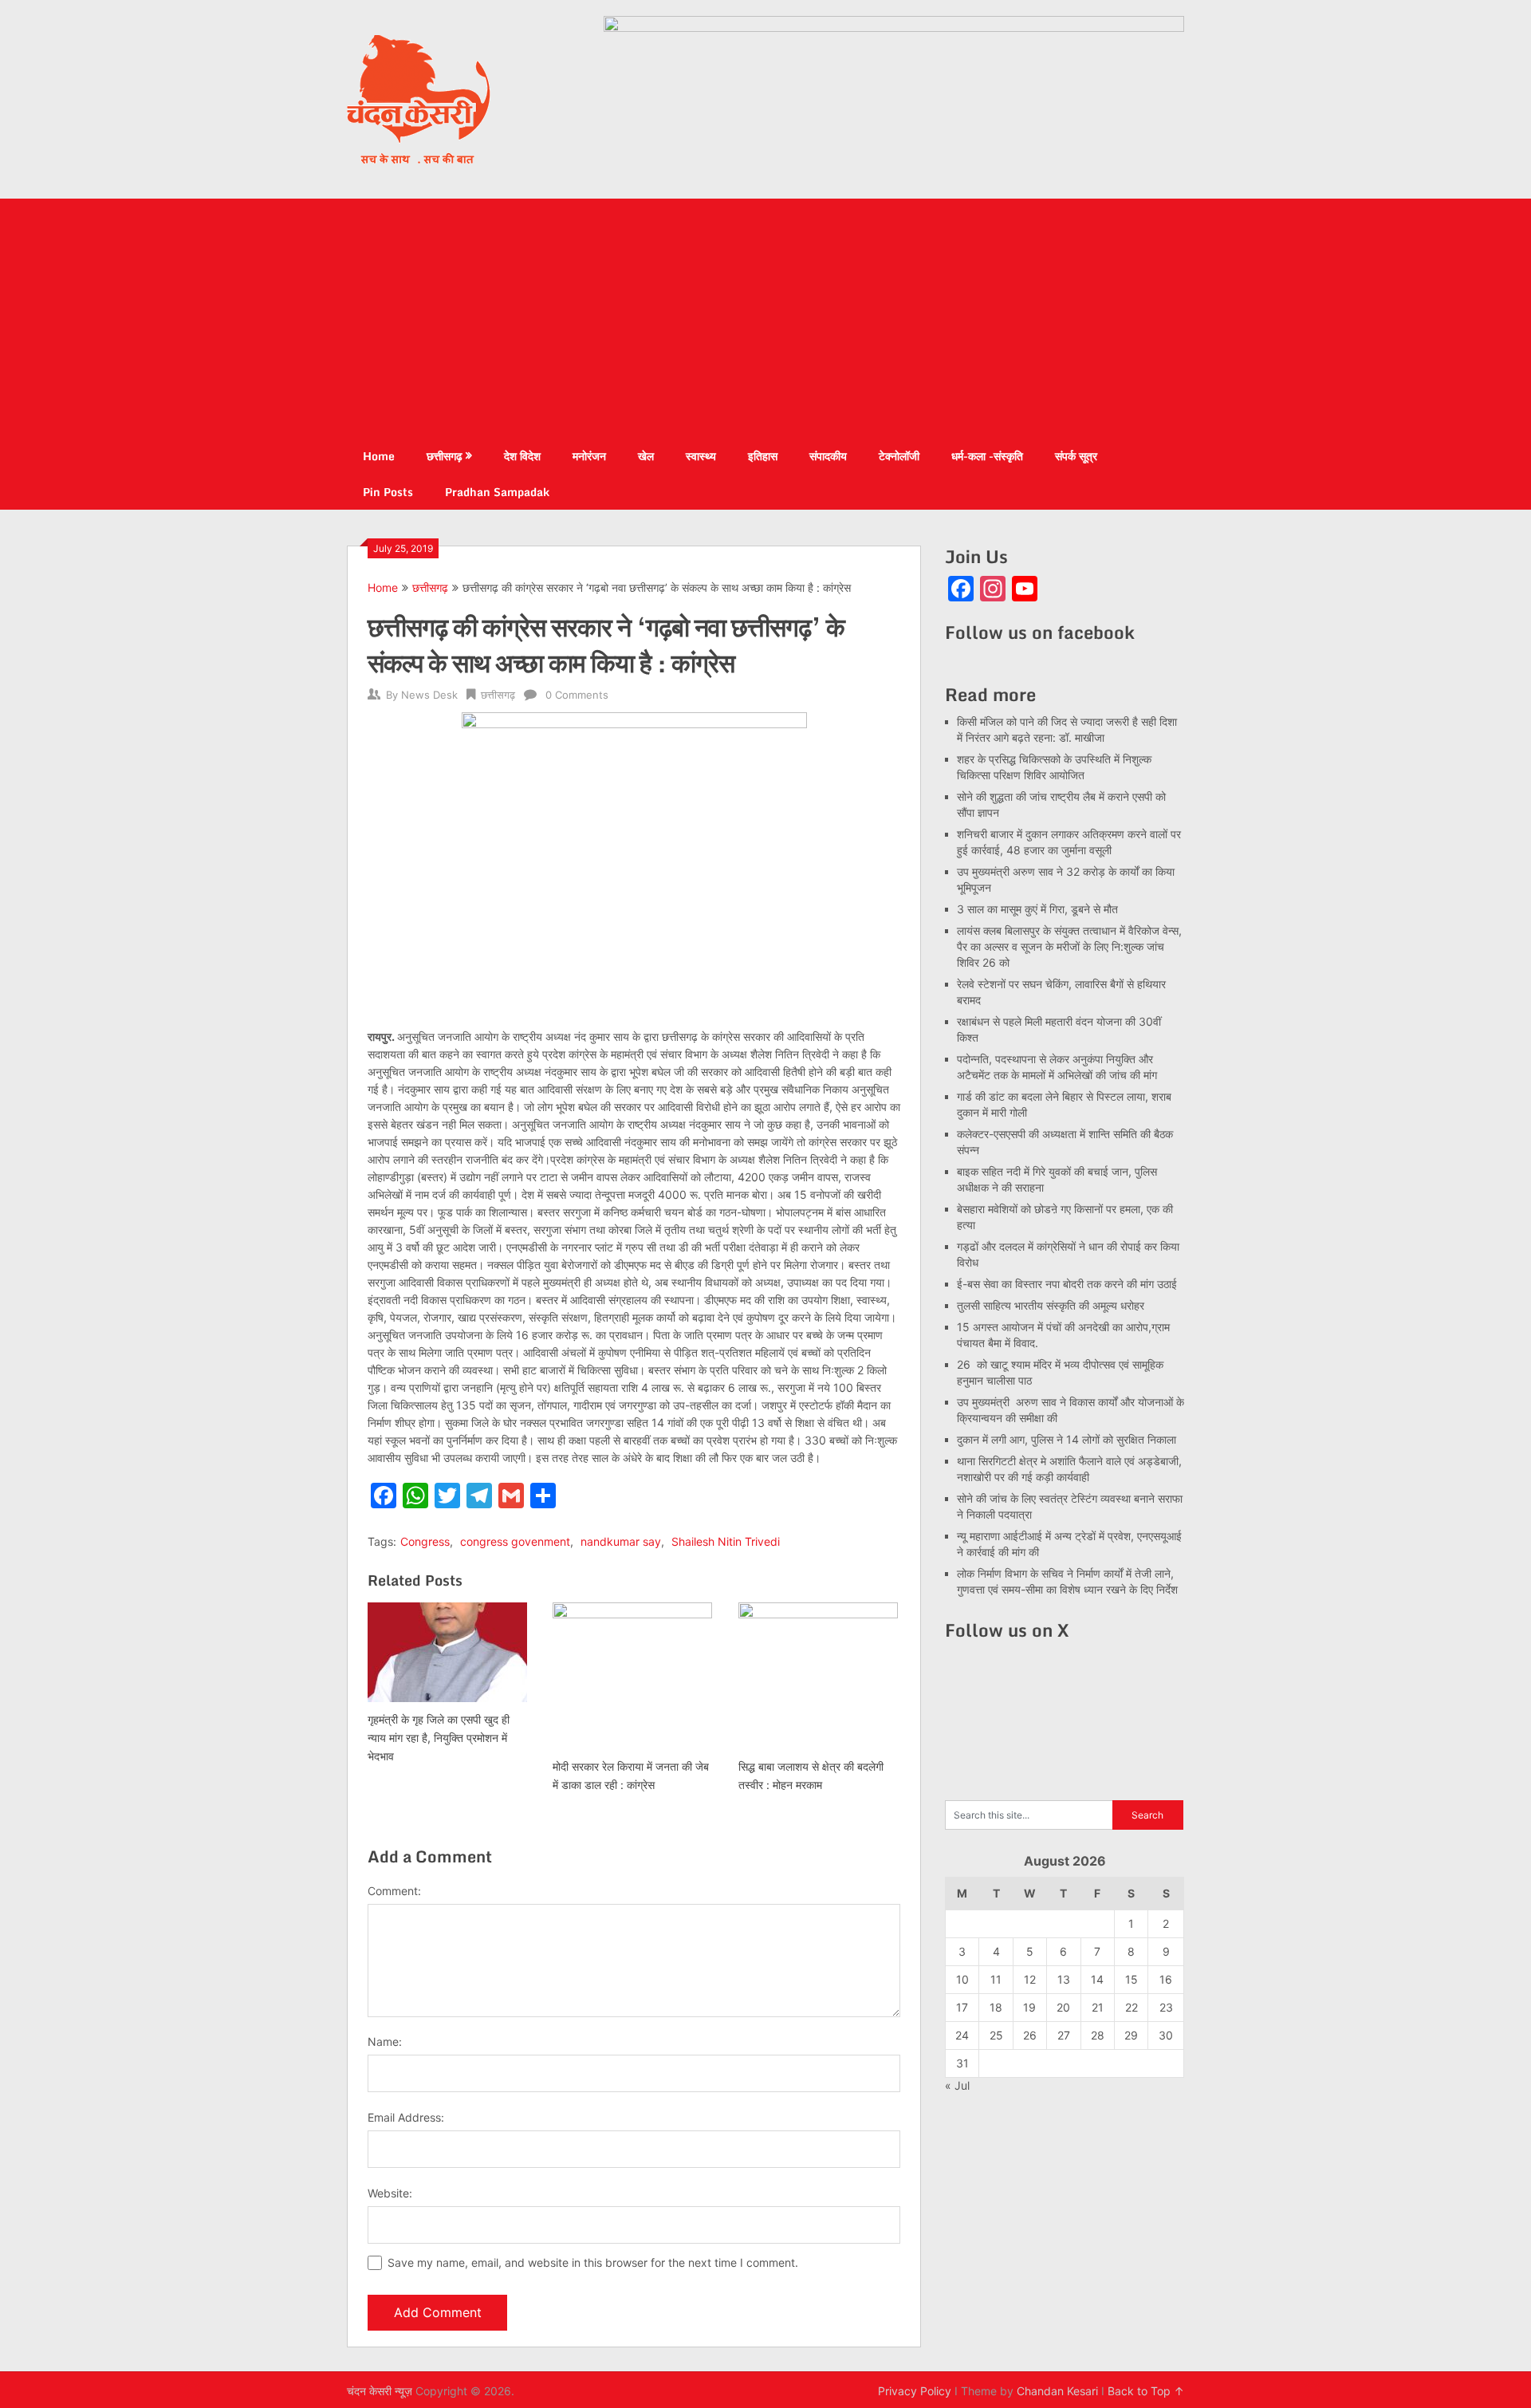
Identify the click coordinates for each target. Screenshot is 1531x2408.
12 (1030, 1979)
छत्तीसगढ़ (445, 456)
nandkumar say (621, 1541)
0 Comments (577, 695)
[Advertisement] (765, 318)
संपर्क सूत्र (1076, 456)
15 (1132, 1979)
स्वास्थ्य (701, 456)
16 (1166, 1979)
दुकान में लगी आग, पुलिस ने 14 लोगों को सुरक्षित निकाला (1067, 1439)
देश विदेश (522, 456)
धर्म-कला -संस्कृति (987, 456)
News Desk (429, 695)
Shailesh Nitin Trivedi (726, 1541)
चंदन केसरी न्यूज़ (380, 2391)
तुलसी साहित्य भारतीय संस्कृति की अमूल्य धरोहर (1051, 1305)
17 (962, 2007)
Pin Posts (388, 492)
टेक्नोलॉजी (899, 456)
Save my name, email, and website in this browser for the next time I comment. (593, 2262)
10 (962, 1979)
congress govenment (515, 1541)
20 (1063, 2007)
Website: (390, 2193)
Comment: (394, 1891)
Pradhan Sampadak (497, 492)
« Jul (957, 2085)
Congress (425, 1541)
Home (379, 456)
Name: (385, 2041)
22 (1132, 2007)
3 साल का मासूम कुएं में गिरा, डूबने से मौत (1037, 909)
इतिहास (763, 456)
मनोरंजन (589, 456)
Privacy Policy (915, 2391)
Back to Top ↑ (1146, 2391)
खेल (646, 456)
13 (1064, 1979)
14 (1097, 1979)
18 (996, 2007)
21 (1098, 2007)
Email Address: (406, 2117)
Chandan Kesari (1057, 2391)
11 (996, 1979)
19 (1029, 2007)
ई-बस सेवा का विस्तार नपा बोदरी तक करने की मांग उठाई (1067, 1284)
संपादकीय (828, 456)
